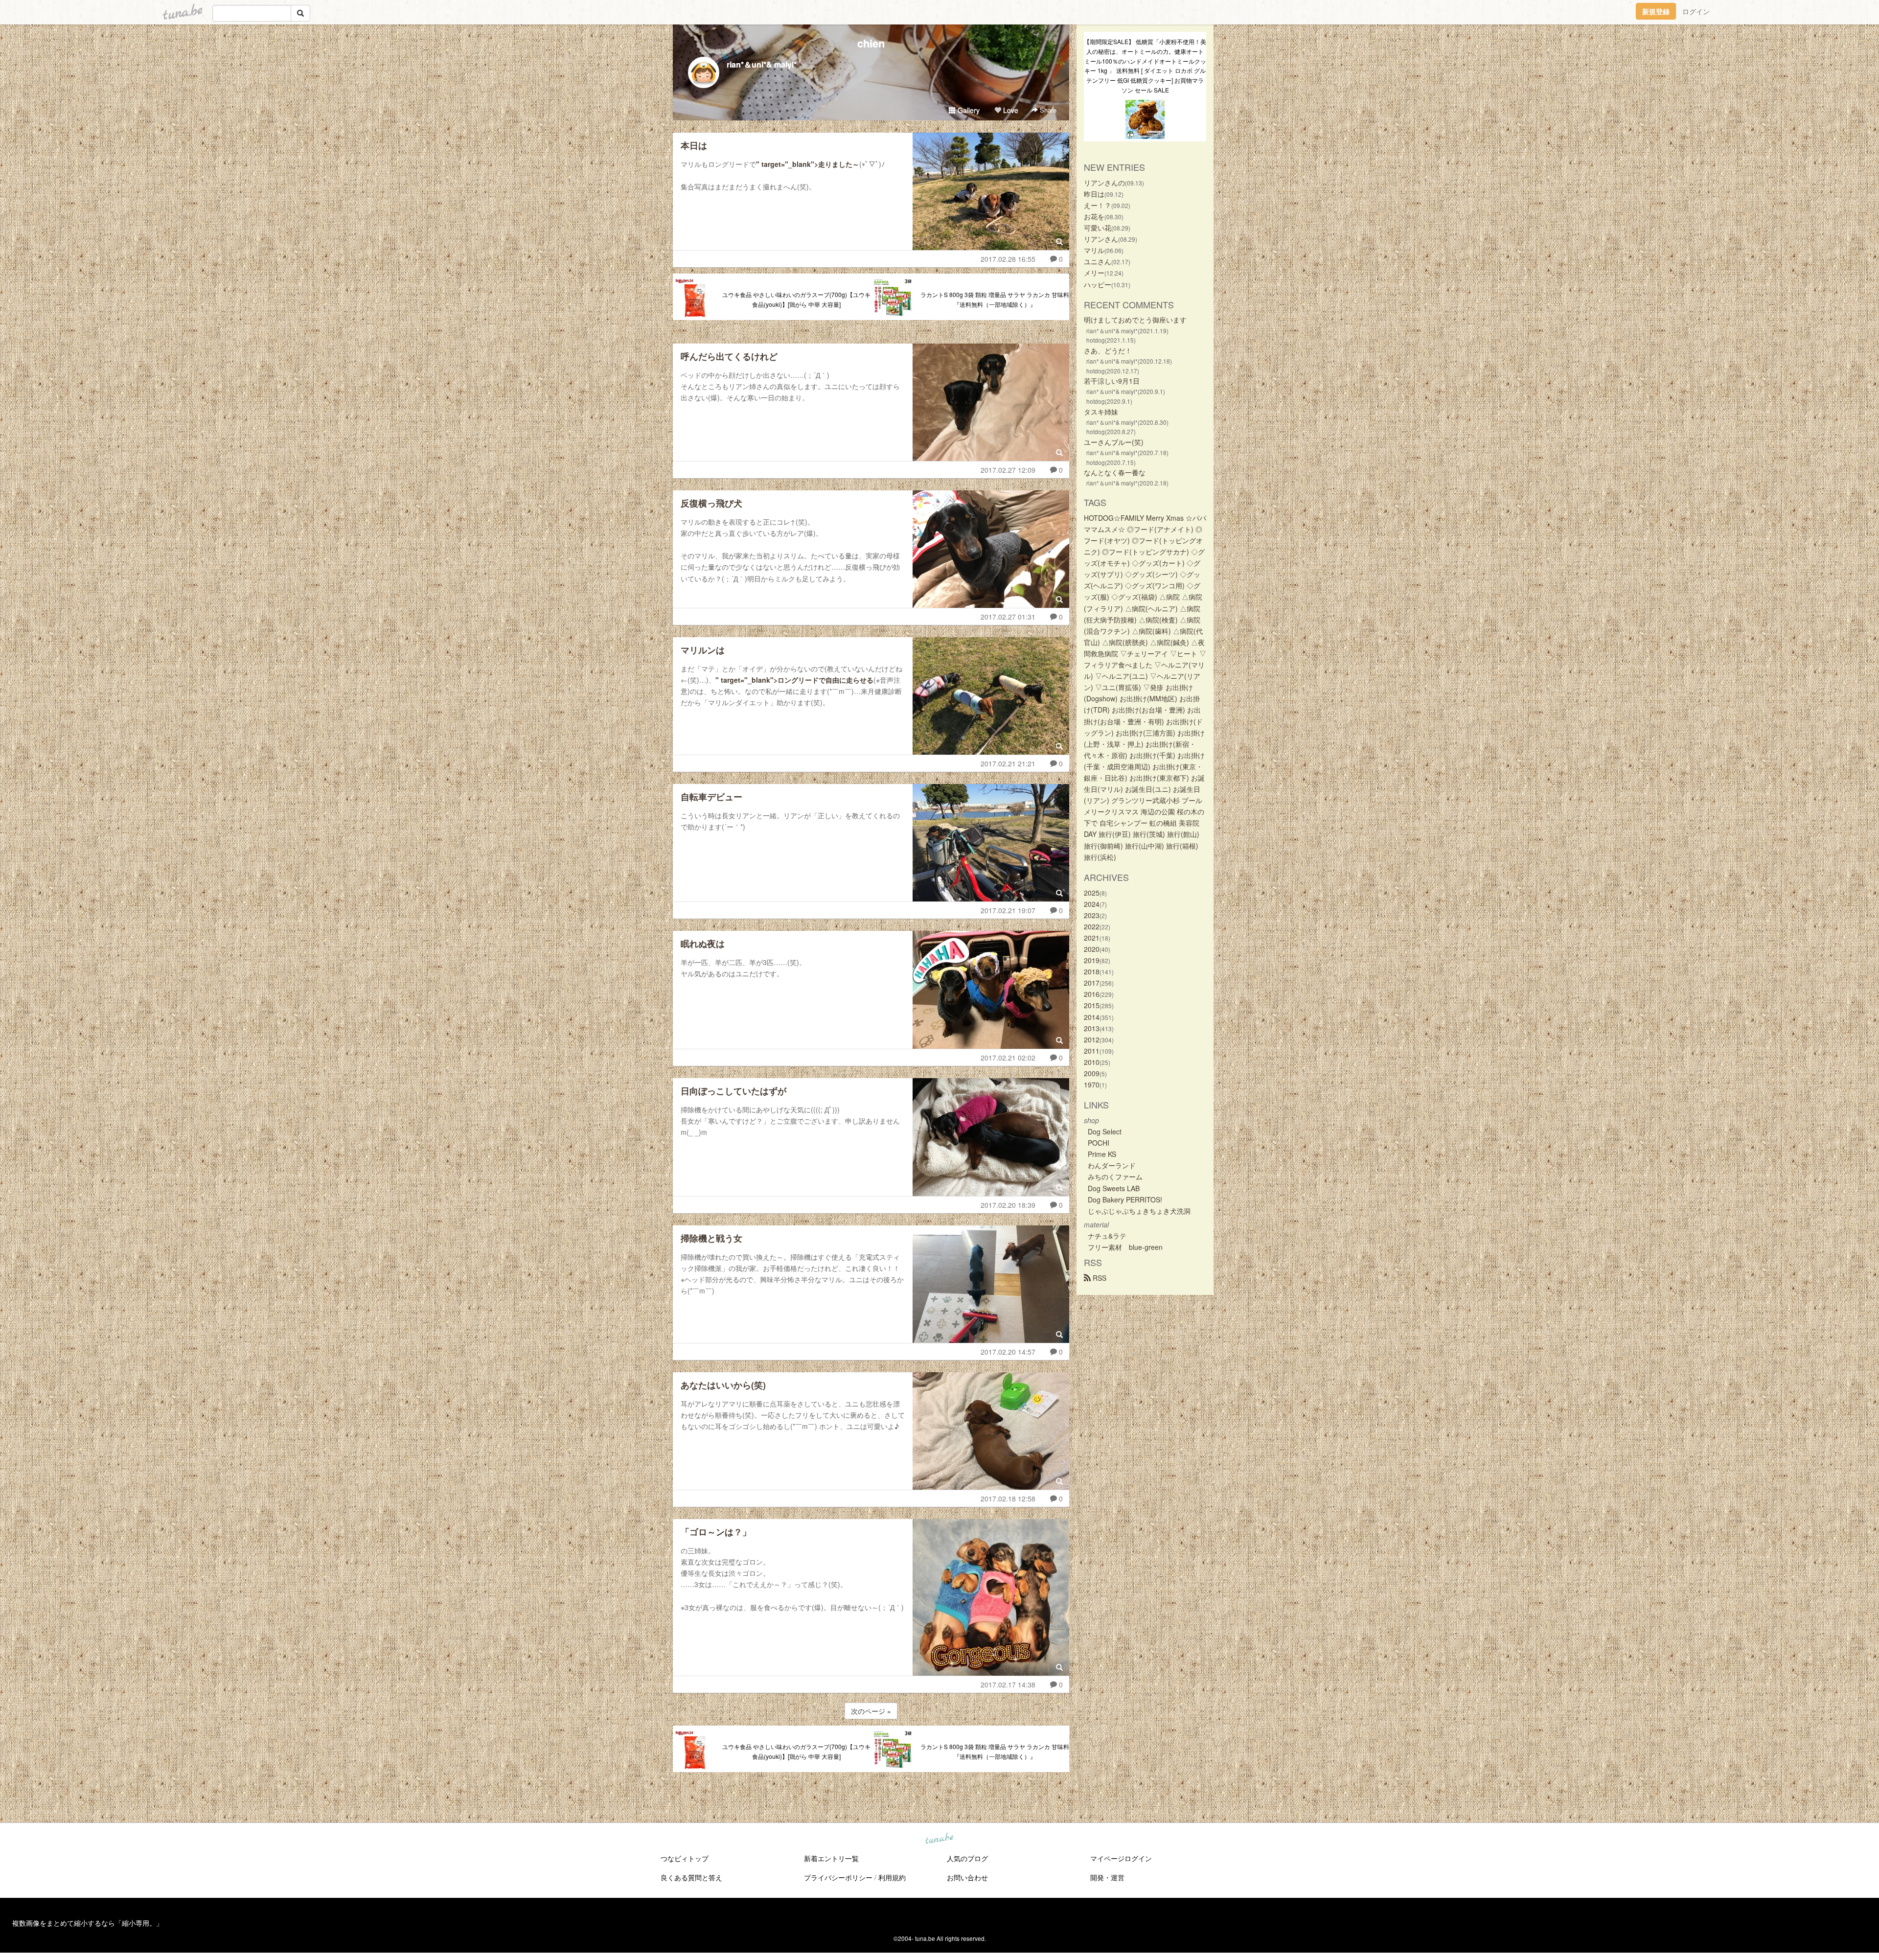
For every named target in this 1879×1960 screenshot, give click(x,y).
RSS (1099, 1278)
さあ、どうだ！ (1108, 350)
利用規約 (892, 1877)
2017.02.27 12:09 (1008, 470)
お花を (1094, 216)
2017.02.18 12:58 (1008, 1499)
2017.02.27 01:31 (1008, 617)
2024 (1092, 904)
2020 (1092, 949)
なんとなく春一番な (1115, 472)
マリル (1094, 250)
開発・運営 (1107, 1877)
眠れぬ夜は (703, 944)
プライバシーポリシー (838, 1877)
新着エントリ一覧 (831, 1858)
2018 (1092, 971)
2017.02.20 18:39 (1008, 1205)
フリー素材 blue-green (1125, 1247)
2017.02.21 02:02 (1008, 1058)
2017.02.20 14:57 (1008, 1352)
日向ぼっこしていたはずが (733, 1091)
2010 (1092, 1062)
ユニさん (1098, 261)
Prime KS (1102, 1154)
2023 (1092, 915)
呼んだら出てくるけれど (729, 356)
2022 (1092, 926)
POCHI (1099, 1143)
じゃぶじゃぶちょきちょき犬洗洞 (1139, 1211)
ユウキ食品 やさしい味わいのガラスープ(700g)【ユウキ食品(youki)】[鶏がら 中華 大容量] (796, 299)
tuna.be (939, 1839)
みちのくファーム (1115, 1176)
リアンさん (1101, 239)
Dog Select (1105, 1131)
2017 (1092, 983)
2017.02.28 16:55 (1008, 259)
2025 (1092, 893)
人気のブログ (967, 1858)
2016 (1092, 994)
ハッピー (1098, 284)
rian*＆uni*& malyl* (762, 64)
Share (1047, 110)
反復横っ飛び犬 (711, 503)
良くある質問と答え (691, 1877)
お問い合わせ (967, 1877)
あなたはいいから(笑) (723, 1385)
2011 (1092, 1051)
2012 (1092, 1039)
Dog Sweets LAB (1114, 1188)
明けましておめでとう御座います (1135, 320)
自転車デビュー (711, 797)
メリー (1094, 273)
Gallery (968, 110)
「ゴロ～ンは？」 (716, 1532)
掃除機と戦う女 (711, 1238)
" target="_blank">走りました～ (808, 164)
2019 (1092, 960)
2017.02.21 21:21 (1008, 763)
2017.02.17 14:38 (1008, 1684)
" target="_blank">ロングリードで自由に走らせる (794, 680)
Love (1010, 110)
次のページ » (871, 1711)
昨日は (1094, 194)
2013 (1092, 1028)
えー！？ (1098, 205)
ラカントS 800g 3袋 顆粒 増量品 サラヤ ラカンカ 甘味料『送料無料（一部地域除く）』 (995, 299)
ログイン (1696, 11)
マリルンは (703, 650)
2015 (1092, 1005)
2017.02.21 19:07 (1008, 910)
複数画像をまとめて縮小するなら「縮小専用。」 (88, 1923)
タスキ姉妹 (1101, 412)
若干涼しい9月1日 (1112, 381)
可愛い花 (1098, 228)
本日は (694, 145)
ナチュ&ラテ (1107, 1236)
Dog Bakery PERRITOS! (1125, 1199)
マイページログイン (1121, 1858)
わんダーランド (1112, 1165)
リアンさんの (1104, 183)
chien (871, 43)
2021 (1092, 938)
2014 (1092, 1017)
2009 (1092, 1073)
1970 (1092, 1084)
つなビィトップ (685, 1858)
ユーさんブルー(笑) (1114, 442)
